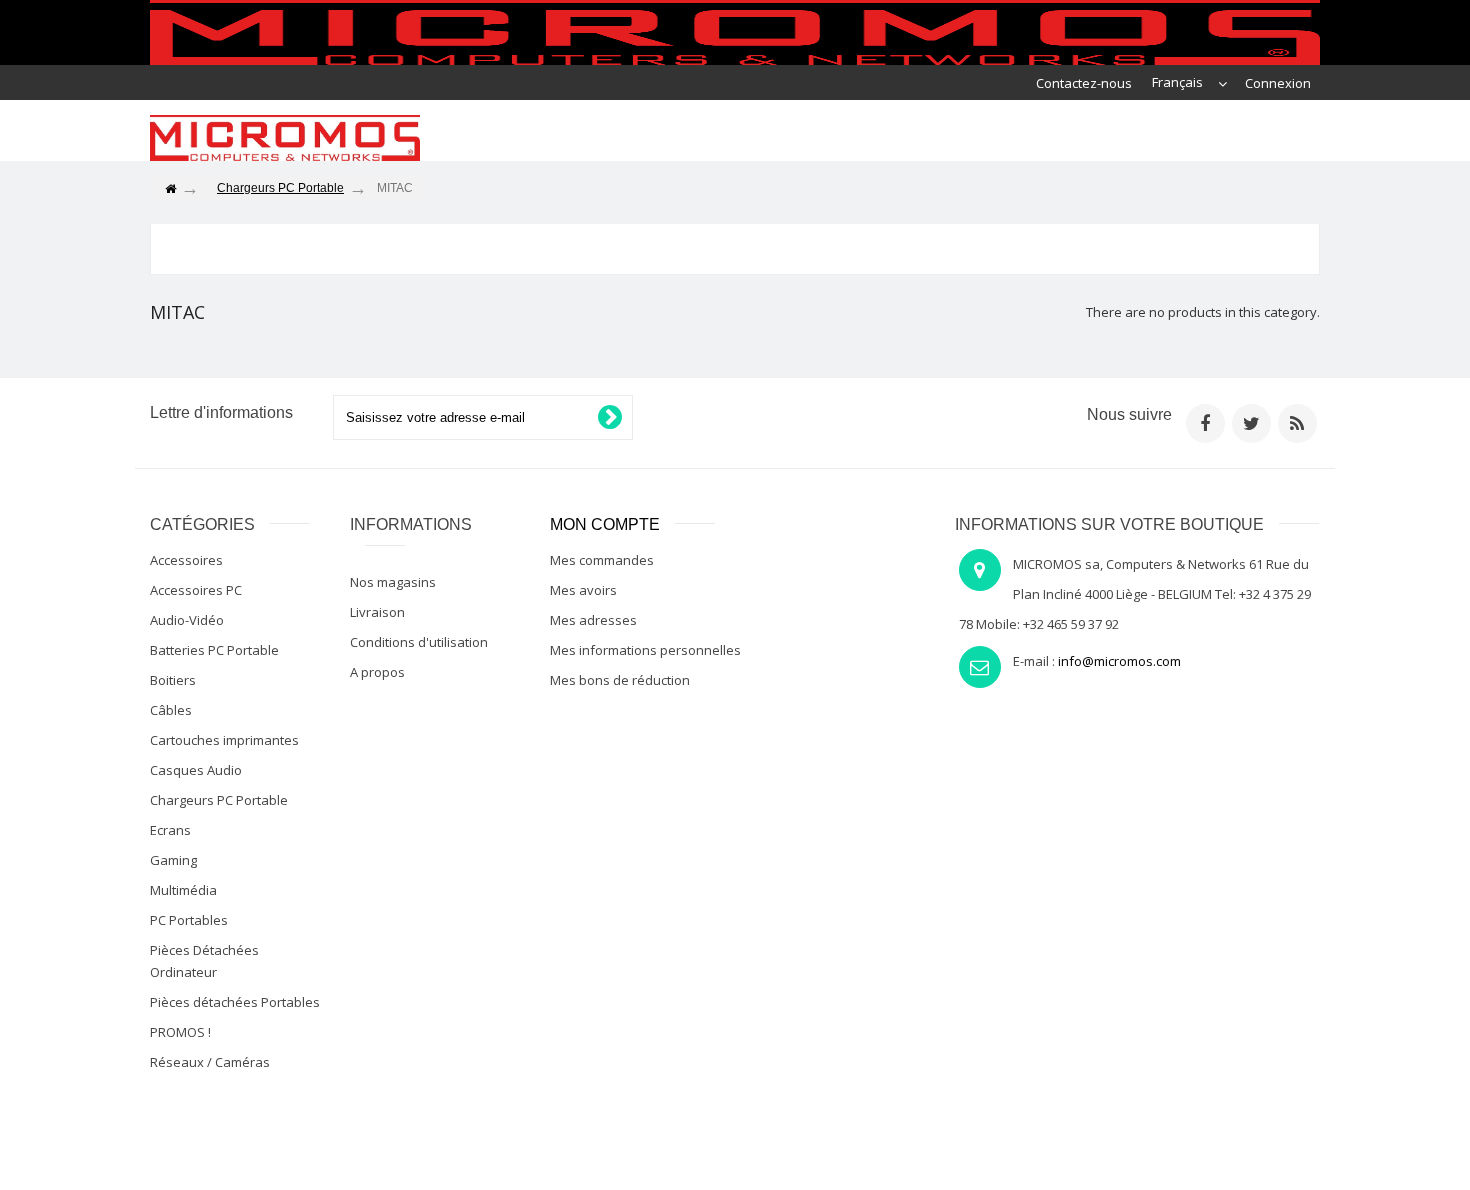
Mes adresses (593, 620)
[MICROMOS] (735, 32)
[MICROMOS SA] (285, 138)
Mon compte (605, 524)
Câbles (171, 710)
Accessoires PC (196, 590)
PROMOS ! (180, 1032)
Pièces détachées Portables (235, 1002)
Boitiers (173, 680)
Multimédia (183, 890)
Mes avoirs (583, 590)
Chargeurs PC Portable (219, 800)
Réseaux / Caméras (210, 1062)
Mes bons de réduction (620, 680)
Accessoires (186, 560)
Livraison (377, 612)
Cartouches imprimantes (224, 740)
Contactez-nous (1084, 83)
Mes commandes (602, 560)
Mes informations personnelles (645, 650)
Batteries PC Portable (214, 650)
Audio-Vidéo (187, 620)
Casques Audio (196, 770)
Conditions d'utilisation (419, 642)
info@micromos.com (1119, 661)
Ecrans (170, 830)
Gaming (173, 860)
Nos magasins (393, 582)
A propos (377, 672)
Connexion (1278, 83)
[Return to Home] (170, 189)
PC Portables (189, 920)
